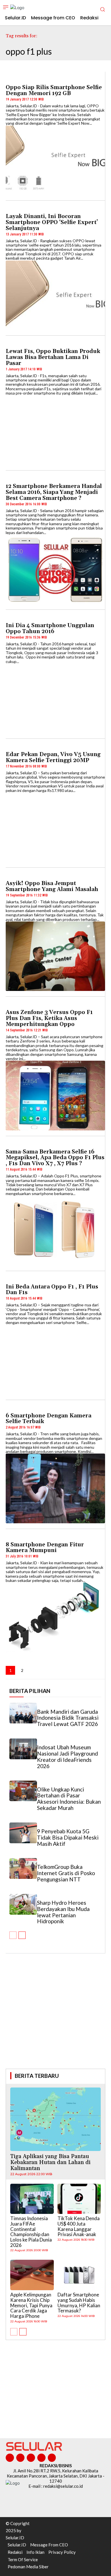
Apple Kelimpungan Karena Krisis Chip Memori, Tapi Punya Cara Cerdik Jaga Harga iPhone (31, 2305)
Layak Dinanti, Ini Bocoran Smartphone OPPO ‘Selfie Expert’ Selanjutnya (52, 222)
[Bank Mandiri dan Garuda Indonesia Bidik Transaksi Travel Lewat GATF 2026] (23, 1713)
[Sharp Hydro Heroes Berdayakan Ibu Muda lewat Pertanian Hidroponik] (23, 1904)
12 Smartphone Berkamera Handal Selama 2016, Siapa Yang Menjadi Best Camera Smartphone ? (54, 492)
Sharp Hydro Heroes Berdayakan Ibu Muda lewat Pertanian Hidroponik (63, 1912)
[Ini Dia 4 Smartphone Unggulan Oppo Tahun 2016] (55, 698)
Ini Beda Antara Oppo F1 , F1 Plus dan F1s (52, 1290)
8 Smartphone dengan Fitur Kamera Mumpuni (45, 1548)
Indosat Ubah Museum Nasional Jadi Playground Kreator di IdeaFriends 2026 (67, 1757)
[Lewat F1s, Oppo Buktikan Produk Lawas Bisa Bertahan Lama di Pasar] (55, 430)
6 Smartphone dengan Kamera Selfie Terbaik (49, 1419)
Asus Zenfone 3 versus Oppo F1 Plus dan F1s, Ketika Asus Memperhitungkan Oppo (49, 1018)
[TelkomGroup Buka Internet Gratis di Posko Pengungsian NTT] (23, 1868)
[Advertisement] (55, 2019)
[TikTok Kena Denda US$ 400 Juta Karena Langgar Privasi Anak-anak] (79, 2199)
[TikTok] (31, 2458)
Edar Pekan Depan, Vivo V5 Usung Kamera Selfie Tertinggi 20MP (53, 757)
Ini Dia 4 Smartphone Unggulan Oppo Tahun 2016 (50, 628)
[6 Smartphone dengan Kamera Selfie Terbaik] (55, 1488)
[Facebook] (10, 2458)
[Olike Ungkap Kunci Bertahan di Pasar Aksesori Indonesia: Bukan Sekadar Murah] (23, 1791)
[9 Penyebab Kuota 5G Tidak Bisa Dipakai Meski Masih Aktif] (23, 1833)
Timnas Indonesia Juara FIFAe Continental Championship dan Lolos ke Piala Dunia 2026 (31, 2232)
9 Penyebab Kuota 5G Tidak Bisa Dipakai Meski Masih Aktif (68, 1837)
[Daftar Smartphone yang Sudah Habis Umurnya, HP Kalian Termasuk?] (79, 2275)
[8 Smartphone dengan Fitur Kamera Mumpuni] (55, 1617)
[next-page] (34, 1670)
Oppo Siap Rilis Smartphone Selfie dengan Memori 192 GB (54, 90)
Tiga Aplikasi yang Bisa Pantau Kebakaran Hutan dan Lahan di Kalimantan (50, 2162)
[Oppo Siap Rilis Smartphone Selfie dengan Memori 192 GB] (55, 160)
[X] (41, 2458)
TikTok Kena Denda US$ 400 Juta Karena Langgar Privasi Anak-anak (79, 2226)
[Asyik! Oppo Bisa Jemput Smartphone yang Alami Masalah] (55, 956)
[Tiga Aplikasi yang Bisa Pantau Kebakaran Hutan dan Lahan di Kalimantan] (55, 2119)
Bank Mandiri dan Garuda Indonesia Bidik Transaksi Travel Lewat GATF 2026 (68, 1718)
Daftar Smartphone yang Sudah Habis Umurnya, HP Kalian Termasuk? (79, 2303)
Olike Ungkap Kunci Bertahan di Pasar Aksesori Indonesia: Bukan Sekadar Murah (69, 1799)
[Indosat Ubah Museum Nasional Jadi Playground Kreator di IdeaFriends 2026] (23, 1749)
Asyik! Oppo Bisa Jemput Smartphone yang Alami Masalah (52, 886)
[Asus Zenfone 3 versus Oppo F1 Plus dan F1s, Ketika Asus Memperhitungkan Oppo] (55, 1095)
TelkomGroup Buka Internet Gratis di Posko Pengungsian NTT (66, 1873)
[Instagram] (20, 2458)
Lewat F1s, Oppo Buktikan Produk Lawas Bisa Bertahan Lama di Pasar (53, 357)
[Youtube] (52, 2458)
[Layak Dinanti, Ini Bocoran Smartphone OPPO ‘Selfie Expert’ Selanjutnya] (55, 295)
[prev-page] (13, 1935)
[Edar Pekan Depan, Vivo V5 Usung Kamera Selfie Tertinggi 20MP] (55, 827)
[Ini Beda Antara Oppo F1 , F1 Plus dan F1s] (55, 1359)
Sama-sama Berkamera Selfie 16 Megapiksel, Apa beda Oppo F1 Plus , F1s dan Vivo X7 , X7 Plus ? (55, 1158)
